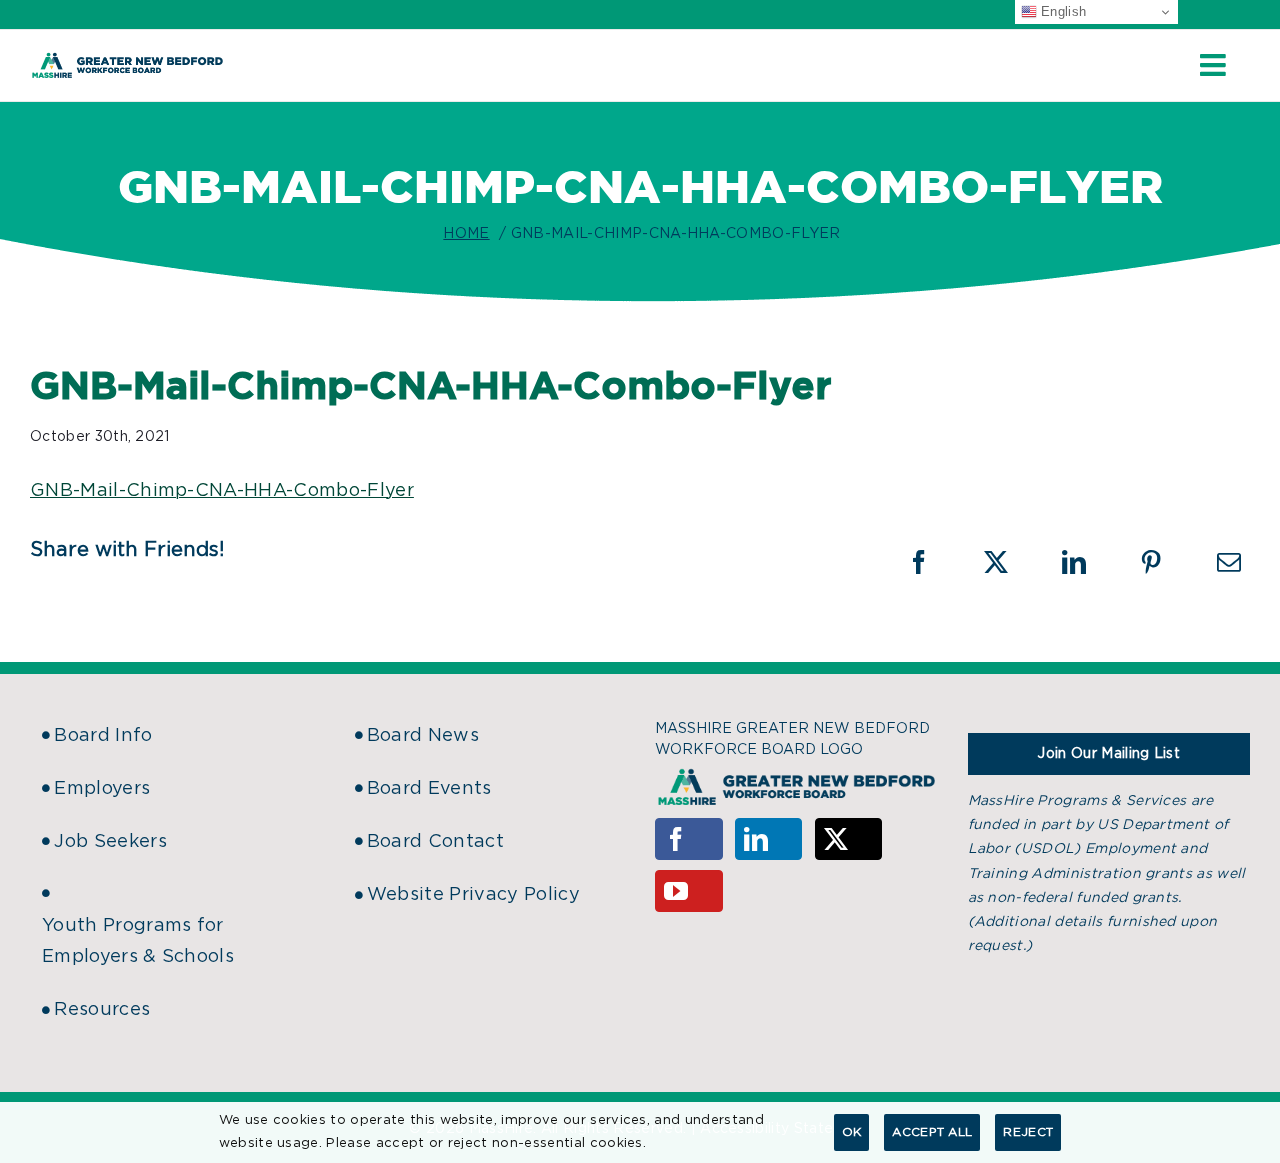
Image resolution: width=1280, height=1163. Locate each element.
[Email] (1229, 562)
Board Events (429, 789)
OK (852, 1132)
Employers (102, 789)
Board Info (103, 736)
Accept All (932, 1132)
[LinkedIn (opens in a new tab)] (1087, 562)
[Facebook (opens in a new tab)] (932, 562)
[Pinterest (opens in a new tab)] (1164, 562)
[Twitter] (849, 839)
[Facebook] (689, 839)
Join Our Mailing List (1108, 754)
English (1062, 11)
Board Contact (435, 842)
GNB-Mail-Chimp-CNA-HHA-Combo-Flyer (222, 491)
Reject (1028, 1132)
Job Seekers (110, 842)
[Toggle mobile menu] (1215, 65)
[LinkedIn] (769, 839)
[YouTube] (689, 891)
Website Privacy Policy (473, 895)
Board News (423, 736)
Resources (102, 1010)
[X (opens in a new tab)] (1009, 562)
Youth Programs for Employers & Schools (138, 941)
